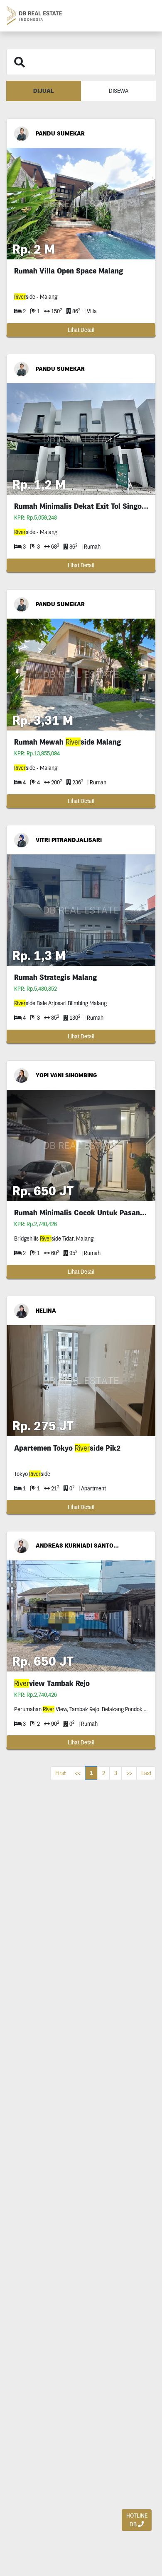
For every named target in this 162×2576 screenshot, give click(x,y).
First (60, 1773)
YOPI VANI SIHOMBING (66, 1075)
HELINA (46, 1311)
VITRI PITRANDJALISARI (69, 840)
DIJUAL (44, 91)
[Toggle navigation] (146, 16)
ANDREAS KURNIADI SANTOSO (77, 1546)
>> (129, 1773)
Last (146, 1773)
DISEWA (119, 91)
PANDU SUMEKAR (60, 133)
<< (78, 1773)
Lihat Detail (81, 330)
